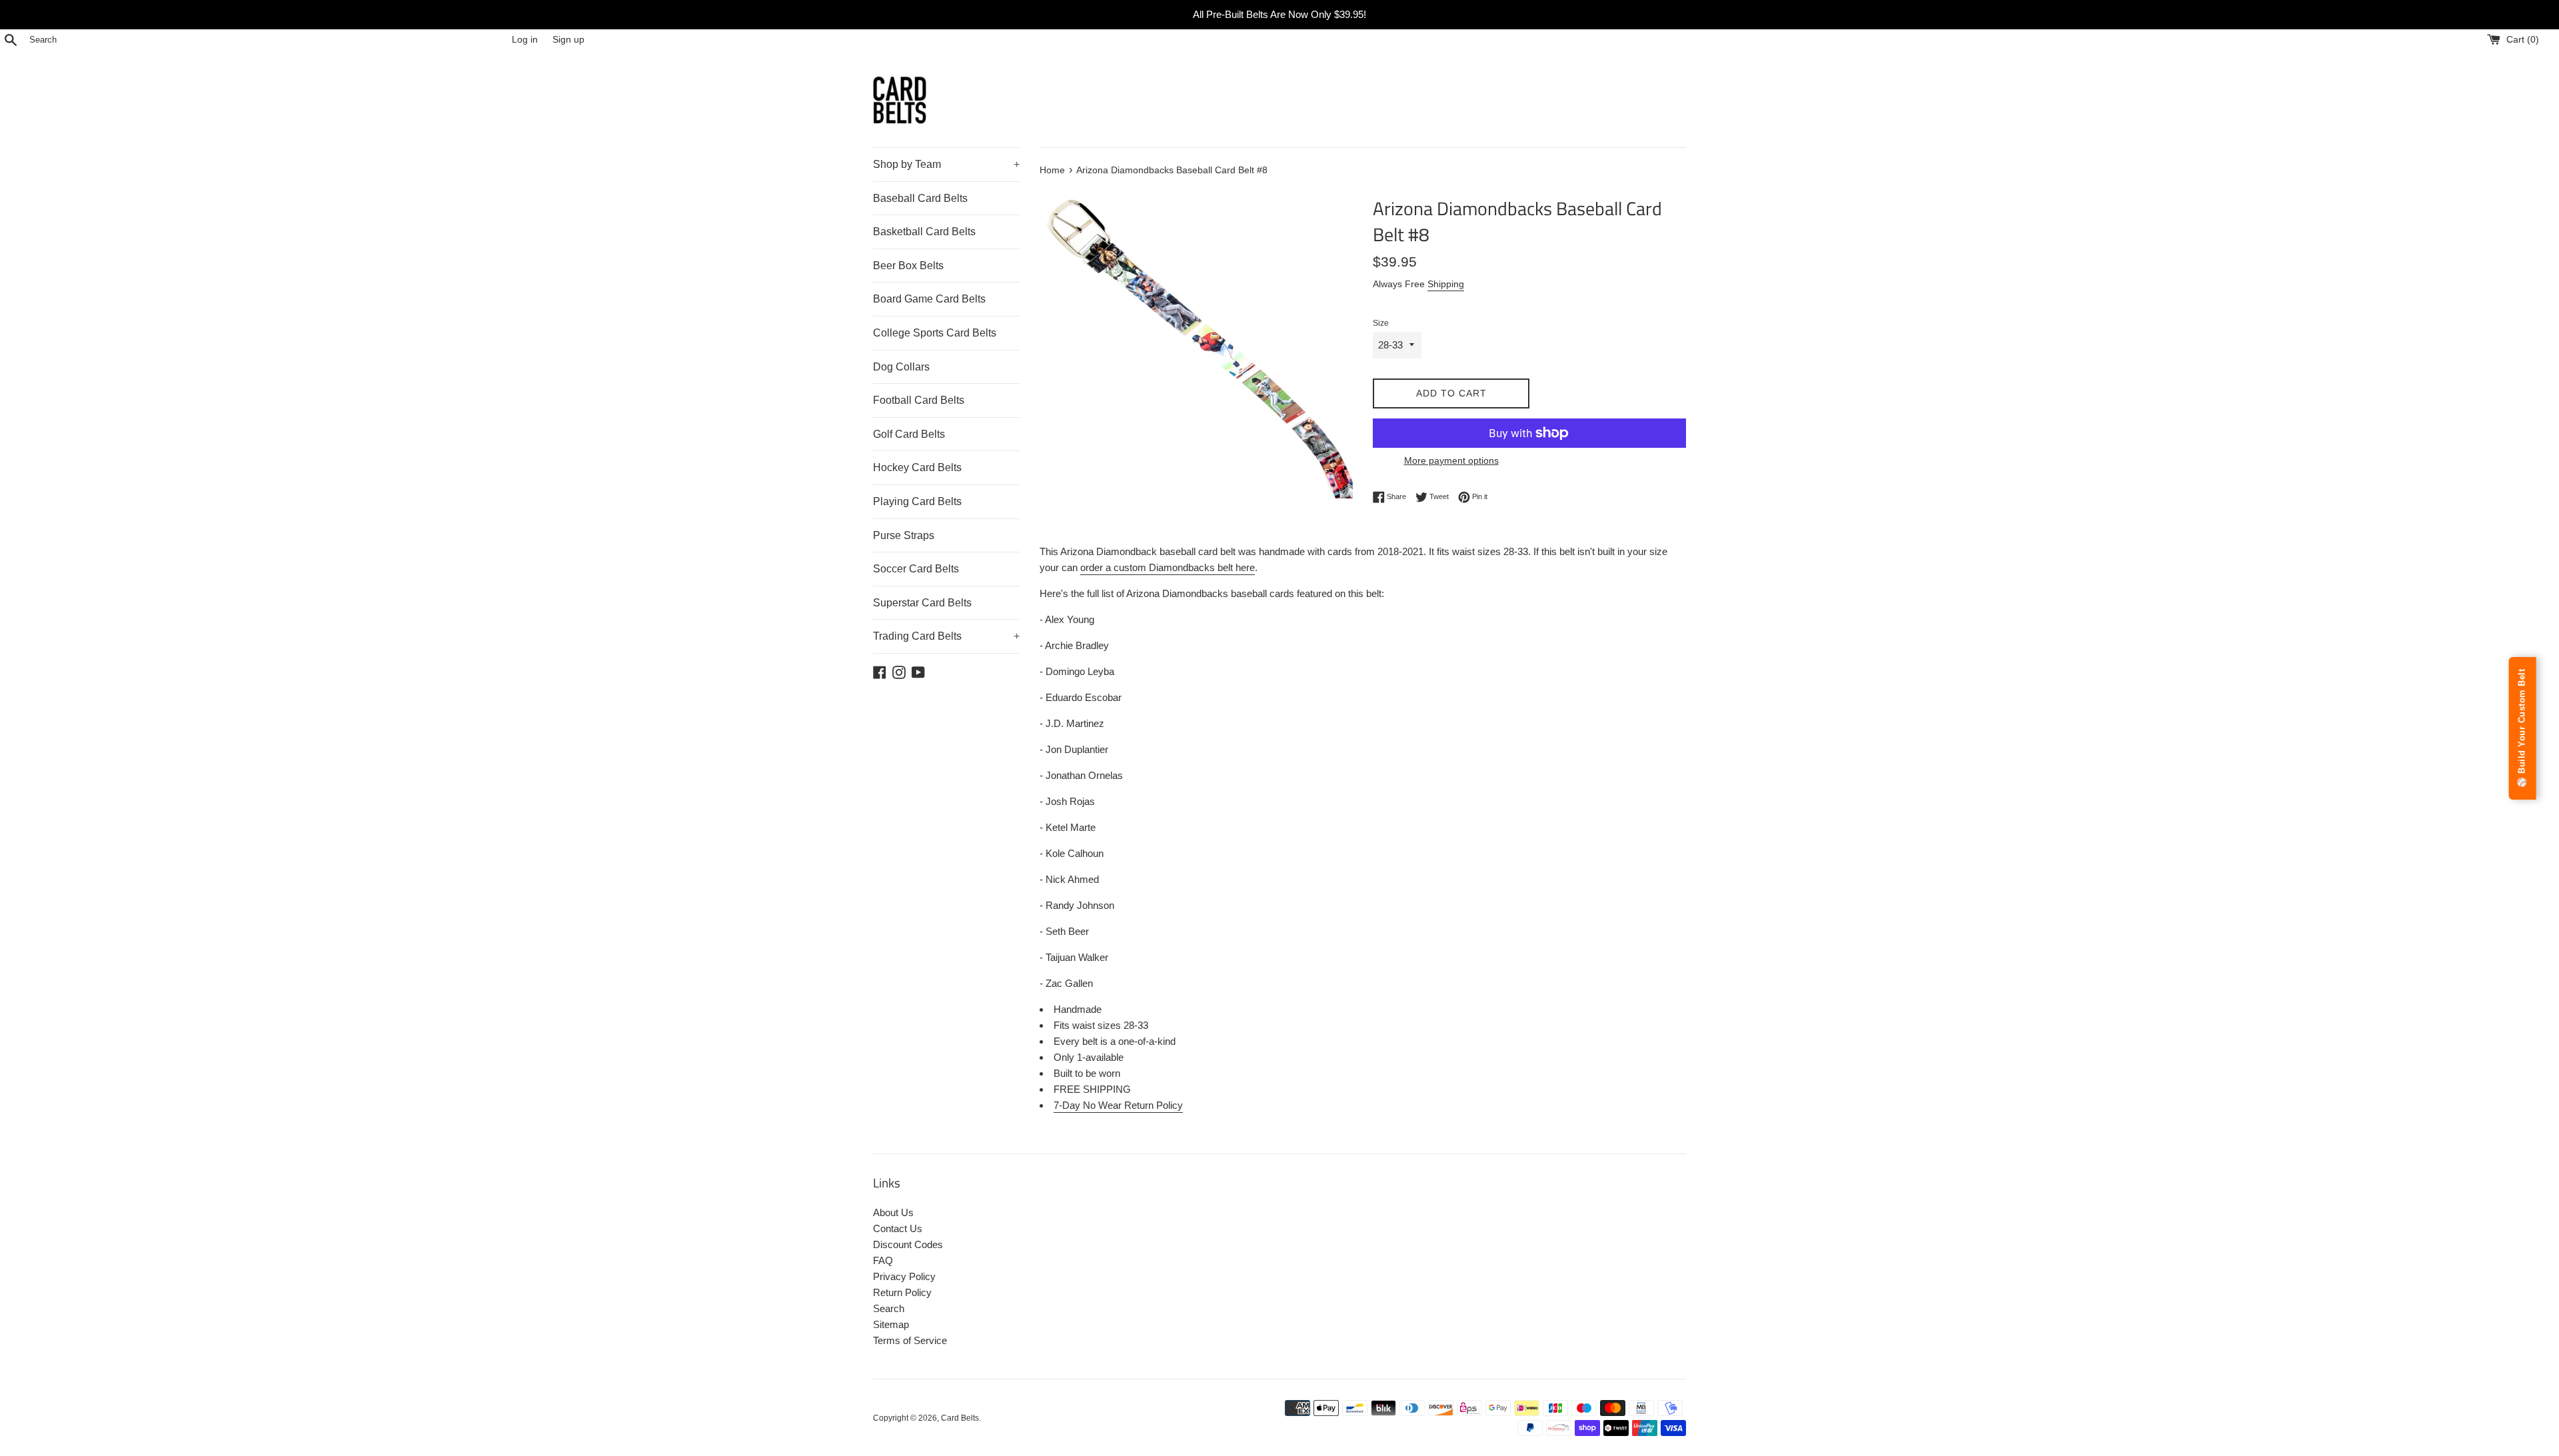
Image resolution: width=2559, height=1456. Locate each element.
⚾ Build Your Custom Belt (2522, 728)
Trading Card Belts (946, 636)
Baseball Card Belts (920, 198)
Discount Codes (908, 1244)
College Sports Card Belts (935, 333)
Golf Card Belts (909, 434)
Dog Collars (901, 367)
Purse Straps (904, 535)
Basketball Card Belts (924, 232)
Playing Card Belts (917, 501)
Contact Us (898, 1228)
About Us (893, 1212)
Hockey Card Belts (917, 467)
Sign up (568, 40)
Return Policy (902, 1292)
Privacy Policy (904, 1276)
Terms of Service (910, 1340)
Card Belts (960, 1418)
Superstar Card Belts (922, 603)
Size (1381, 323)
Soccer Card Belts (916, 569)
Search (889, 1308)
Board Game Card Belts (929, 299)
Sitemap (891, 1324)
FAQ (883, 1260)
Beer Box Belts (908, 266)
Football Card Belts (919, 400)
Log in (525, 40)
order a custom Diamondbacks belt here (1168, 567)
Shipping (1446, 284)
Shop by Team (946, 164)
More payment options (1451, 460)
